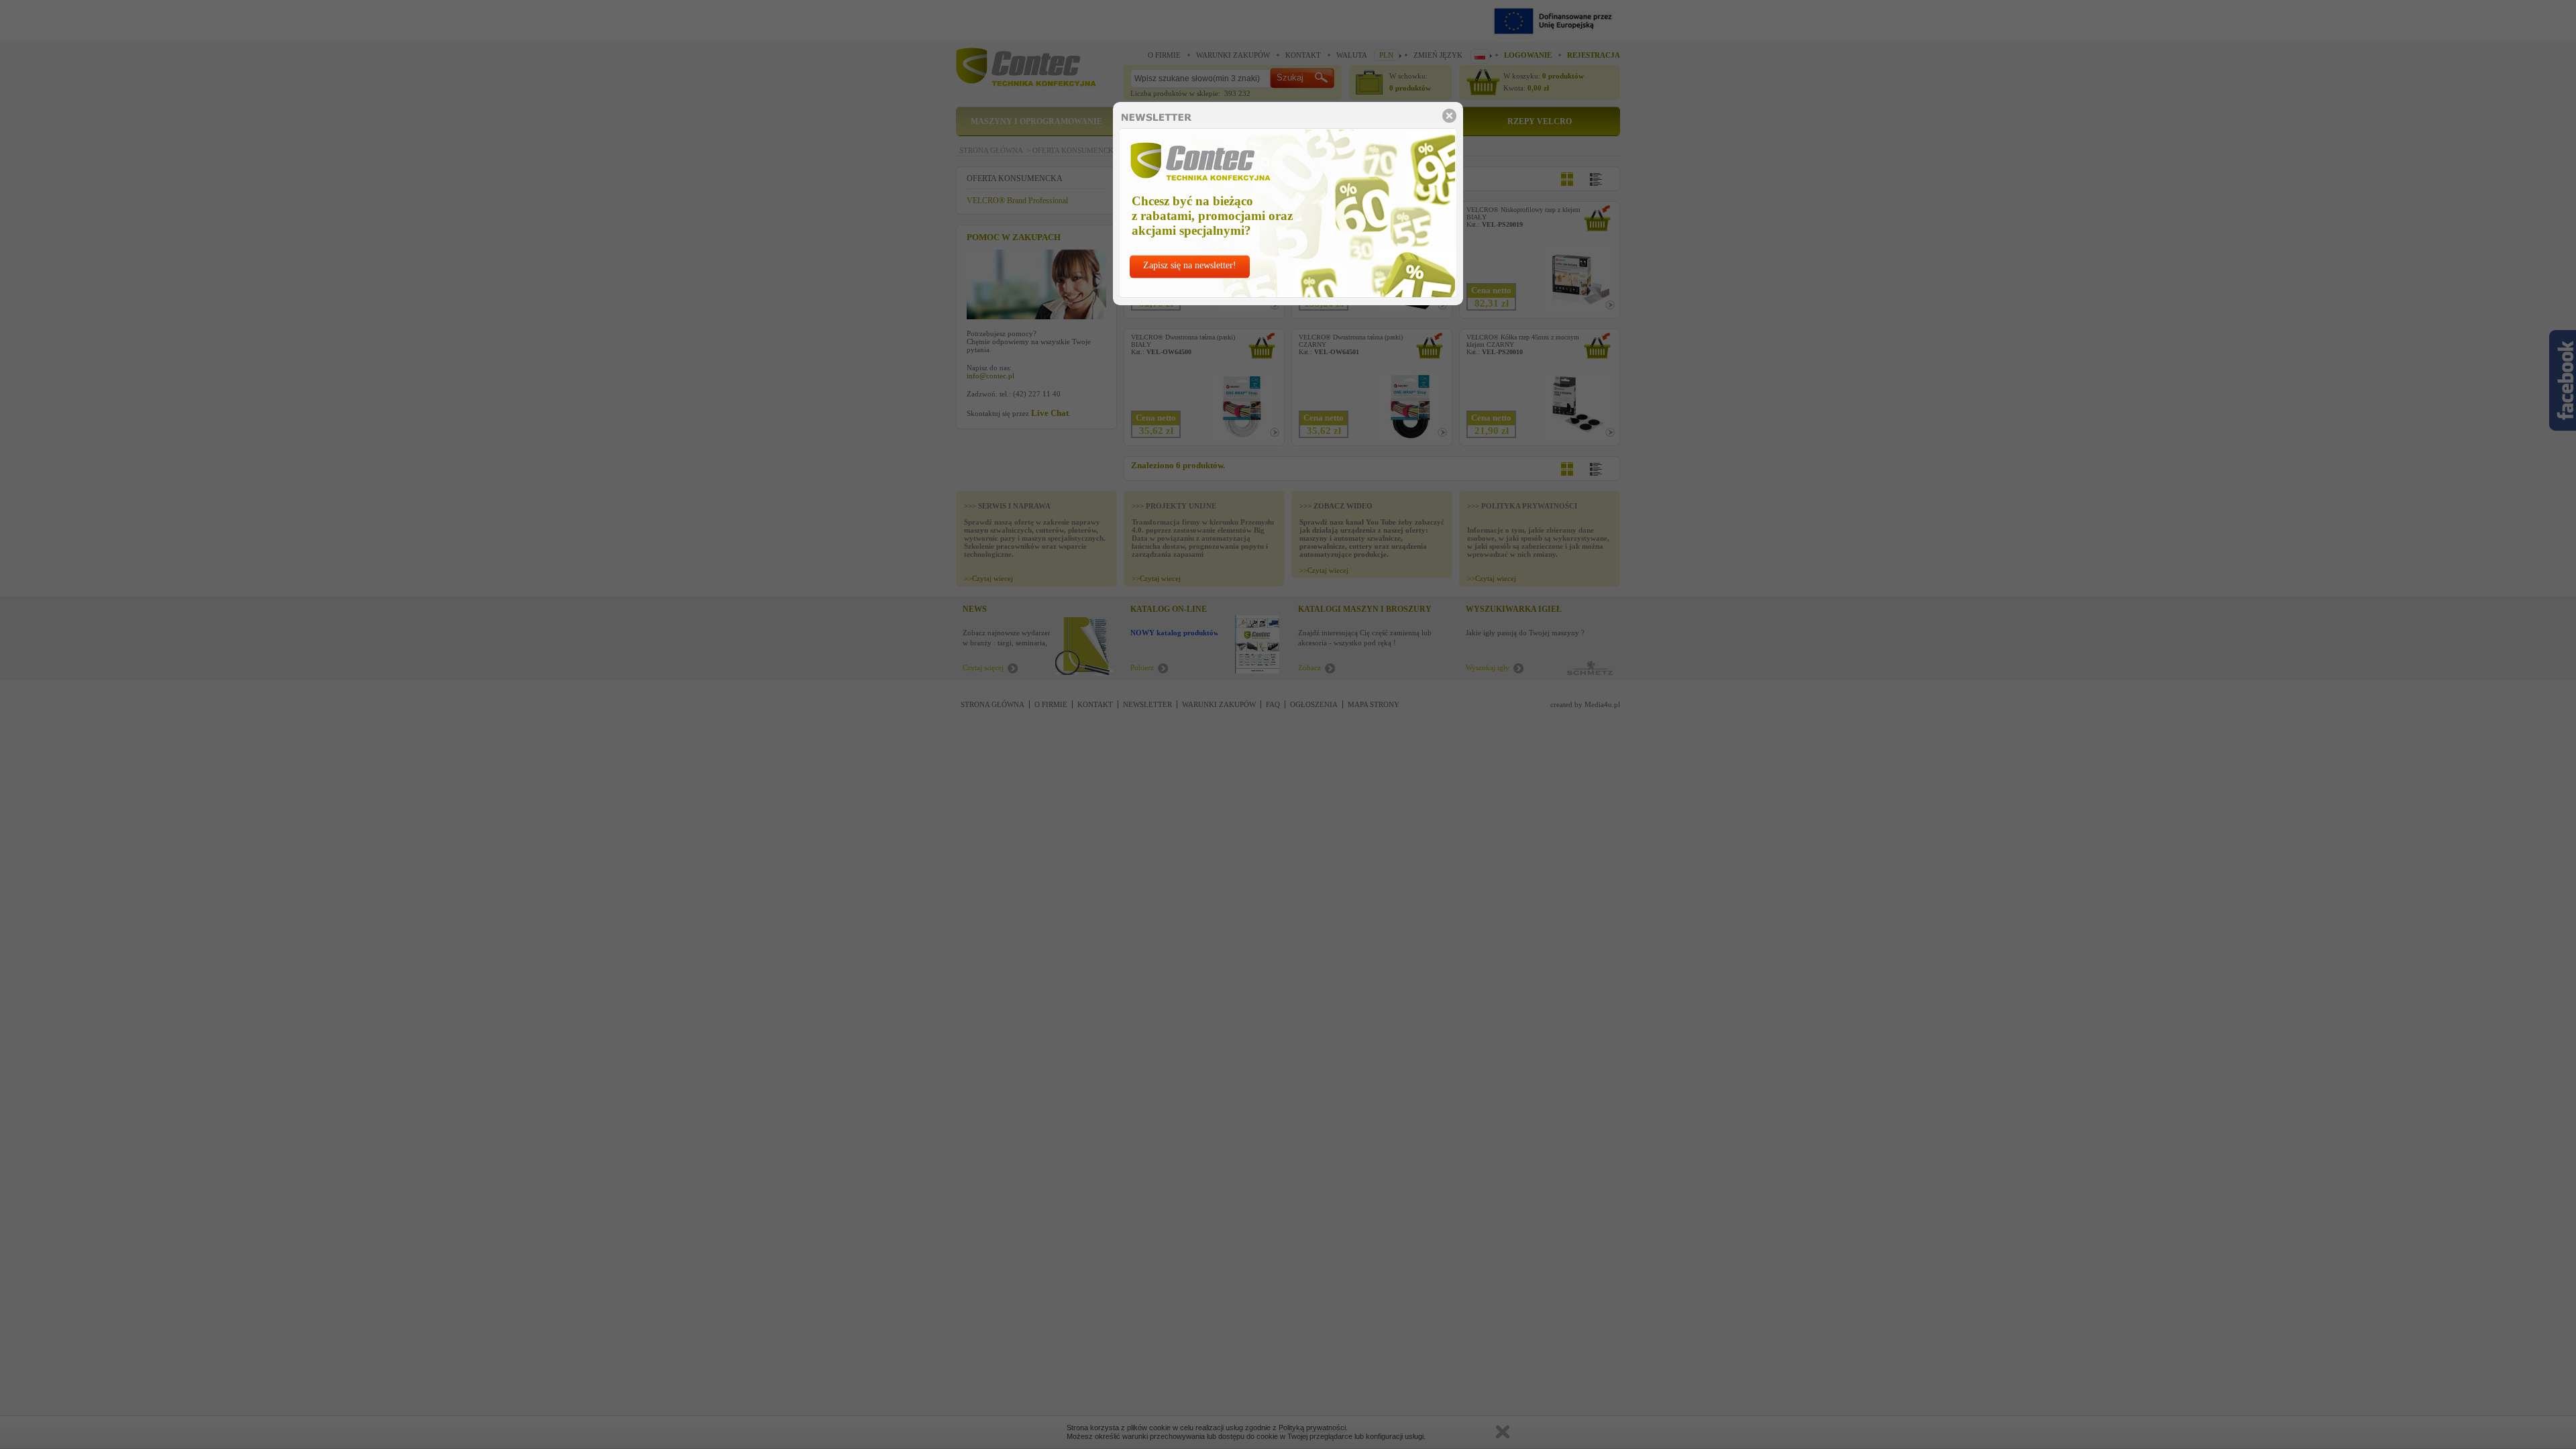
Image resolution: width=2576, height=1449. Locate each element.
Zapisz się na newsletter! (1190, 265)
